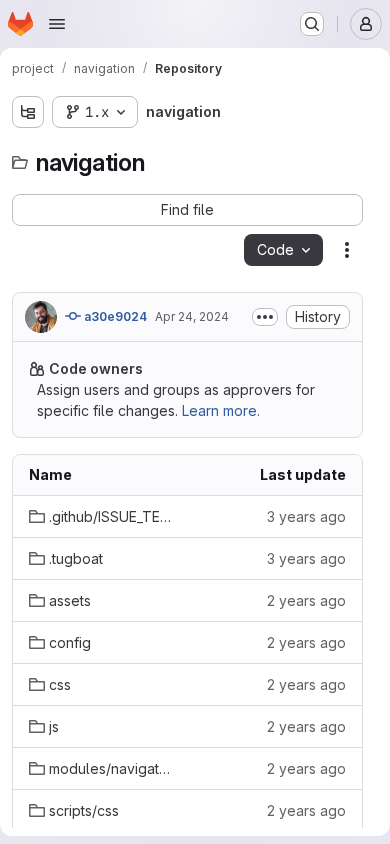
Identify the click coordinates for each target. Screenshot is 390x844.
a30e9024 (114, 316)
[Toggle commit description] (265, 317)
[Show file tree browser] (28, 112)
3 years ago (306, 516)
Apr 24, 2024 (192, 316)
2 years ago (306, 600)
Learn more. (221, 410)
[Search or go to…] (312, 24)
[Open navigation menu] (57, 24)
